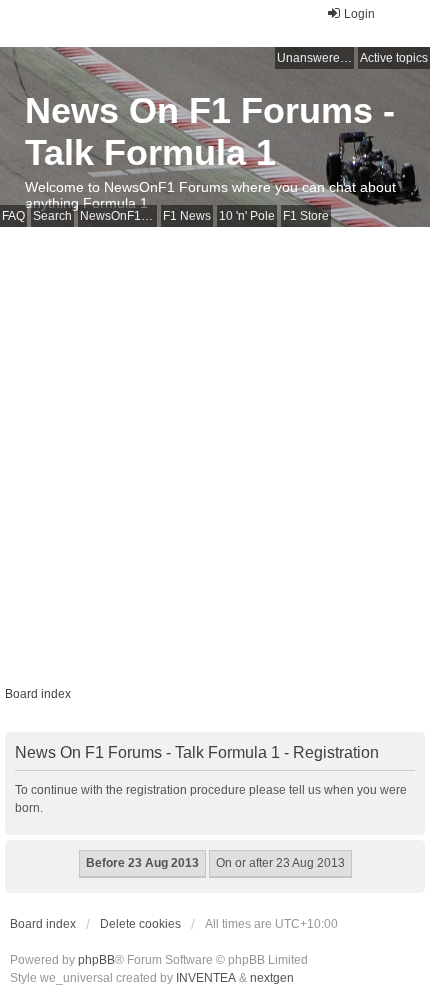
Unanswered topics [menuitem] (315, 58)
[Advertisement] (215, 452)
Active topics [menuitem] (394, 58)
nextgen (272, 978)
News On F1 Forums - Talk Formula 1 (210, 131)
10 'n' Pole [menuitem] (247, 216)
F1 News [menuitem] (187, 216)
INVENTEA (206, 978)
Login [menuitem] (359, 14)
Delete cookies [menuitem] (140, 924)
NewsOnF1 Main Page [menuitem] (118, 216)
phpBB (96, 960)
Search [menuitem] (52, 216)
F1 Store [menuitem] (306, 216)
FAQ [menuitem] (13, 216)
